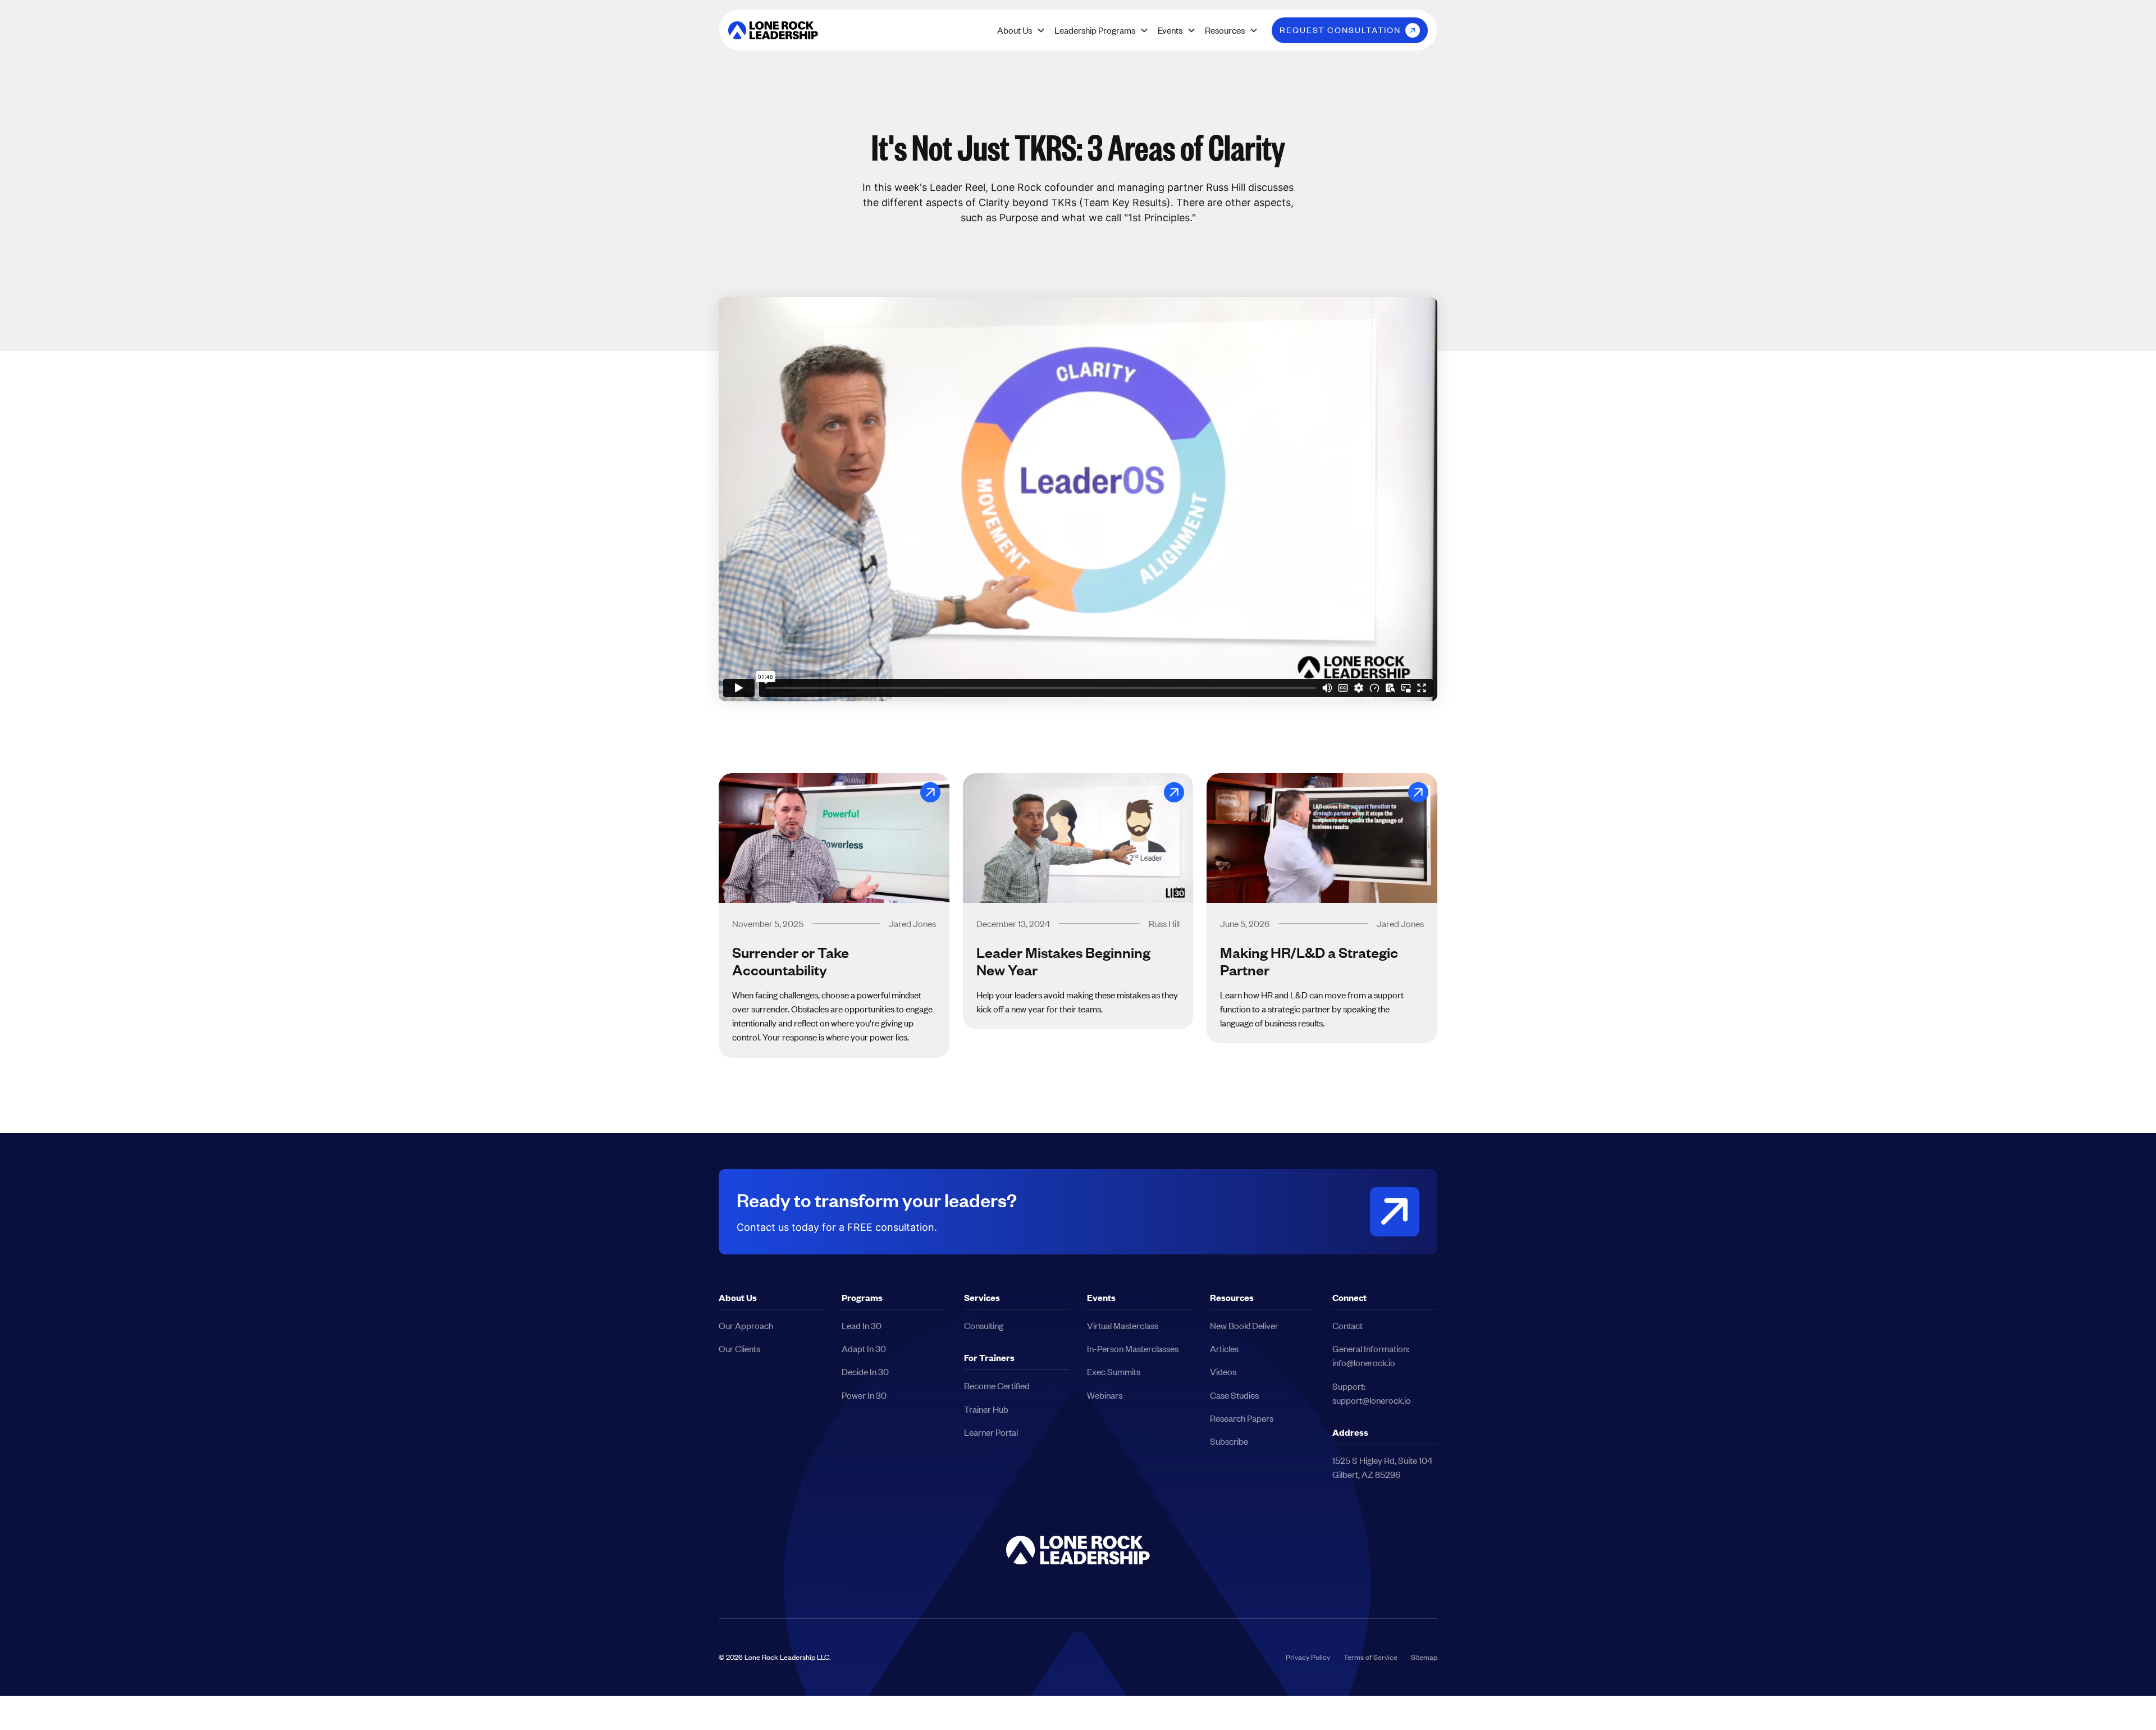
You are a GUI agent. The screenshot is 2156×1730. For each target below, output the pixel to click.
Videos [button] (1223, 1371)
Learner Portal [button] (991, 1432)
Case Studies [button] (1234, 1395)
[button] (773, 30)
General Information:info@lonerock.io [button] (1371, 1355)
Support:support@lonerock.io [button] (1372, 1393)
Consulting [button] (984, 1325)
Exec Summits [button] (1114, 1371)
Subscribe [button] (1229, 1441)
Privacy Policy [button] (1308, 1657)
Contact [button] (1347, 1325)
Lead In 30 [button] (862, 1325)
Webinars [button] (1105, 1395)
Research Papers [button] (1242, 1418)
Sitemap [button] (1424, 1657)
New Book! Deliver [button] (1244, 1325)
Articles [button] (1224, 1348)
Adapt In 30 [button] (864, 1348)
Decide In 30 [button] (865, 1371)
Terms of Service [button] (1371, 1657)
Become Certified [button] (997, 1386)
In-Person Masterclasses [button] (1133, 1348)
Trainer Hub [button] (986, 1409)
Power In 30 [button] (864, 1395)
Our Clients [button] (739, 1348)
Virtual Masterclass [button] (1123, 1325)
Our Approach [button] (746, 1325)
